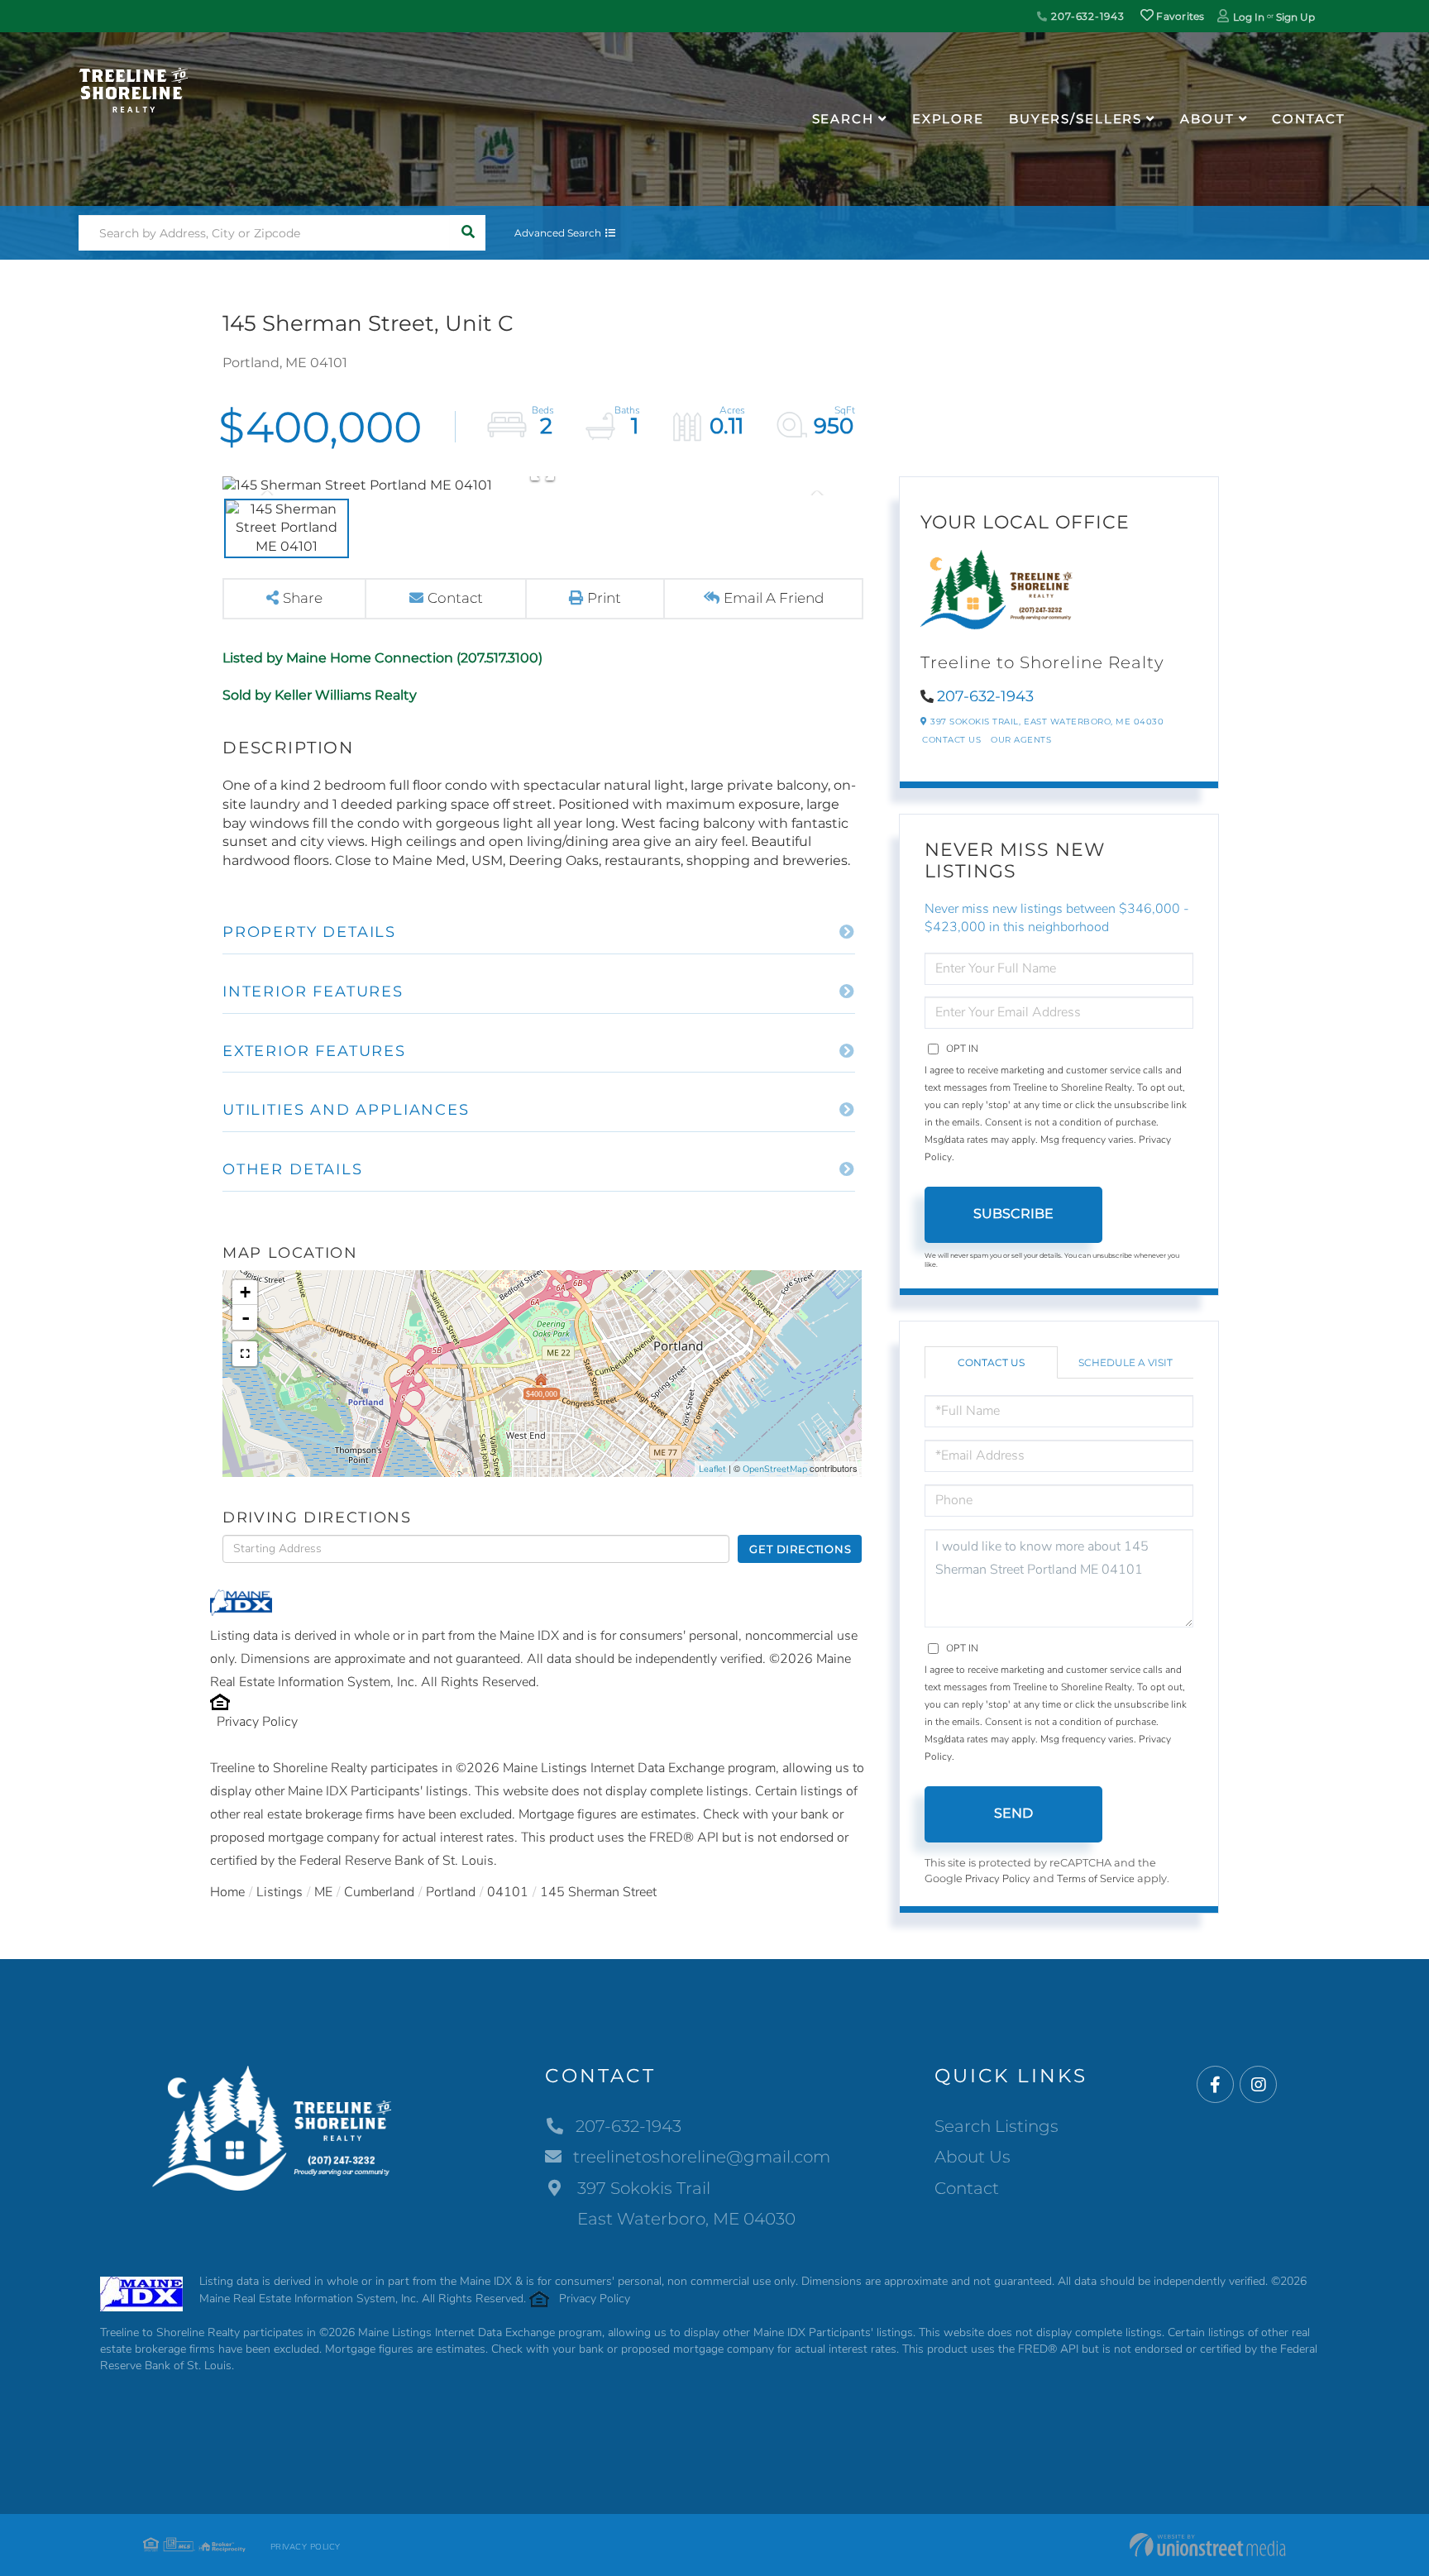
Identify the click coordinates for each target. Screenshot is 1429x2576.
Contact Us (951, 740)
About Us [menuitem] (973, 2157)
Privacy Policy (257, 1722)
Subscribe (1013, 1214)
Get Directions (800, 1549)
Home (227, 1892)
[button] (468, 233)
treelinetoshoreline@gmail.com (702, 2157)
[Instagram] (1258, 2085)
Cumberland (379, 1892)
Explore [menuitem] (948, 119)
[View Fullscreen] (245, 1354)
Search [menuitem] (843, 119)
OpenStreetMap (775, 1469)
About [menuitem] (1207, 119)
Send (1013, 1813)
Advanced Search (558, 233)
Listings (280, 1892)
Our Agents (1021, 740)
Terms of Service (1096, 1879)
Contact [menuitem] (1308, 119)
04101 (508, 1892)
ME (323, 1892)
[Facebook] (1215, 2085)
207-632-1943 (1086, 16)
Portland (451, 1892)
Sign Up (1295, 17)
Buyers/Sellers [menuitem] (1075, 119)
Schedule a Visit (1126, 1362)
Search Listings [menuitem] (996, 2126)
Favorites (1179, 16)
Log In (1249, 17)
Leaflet (712, 1469)
